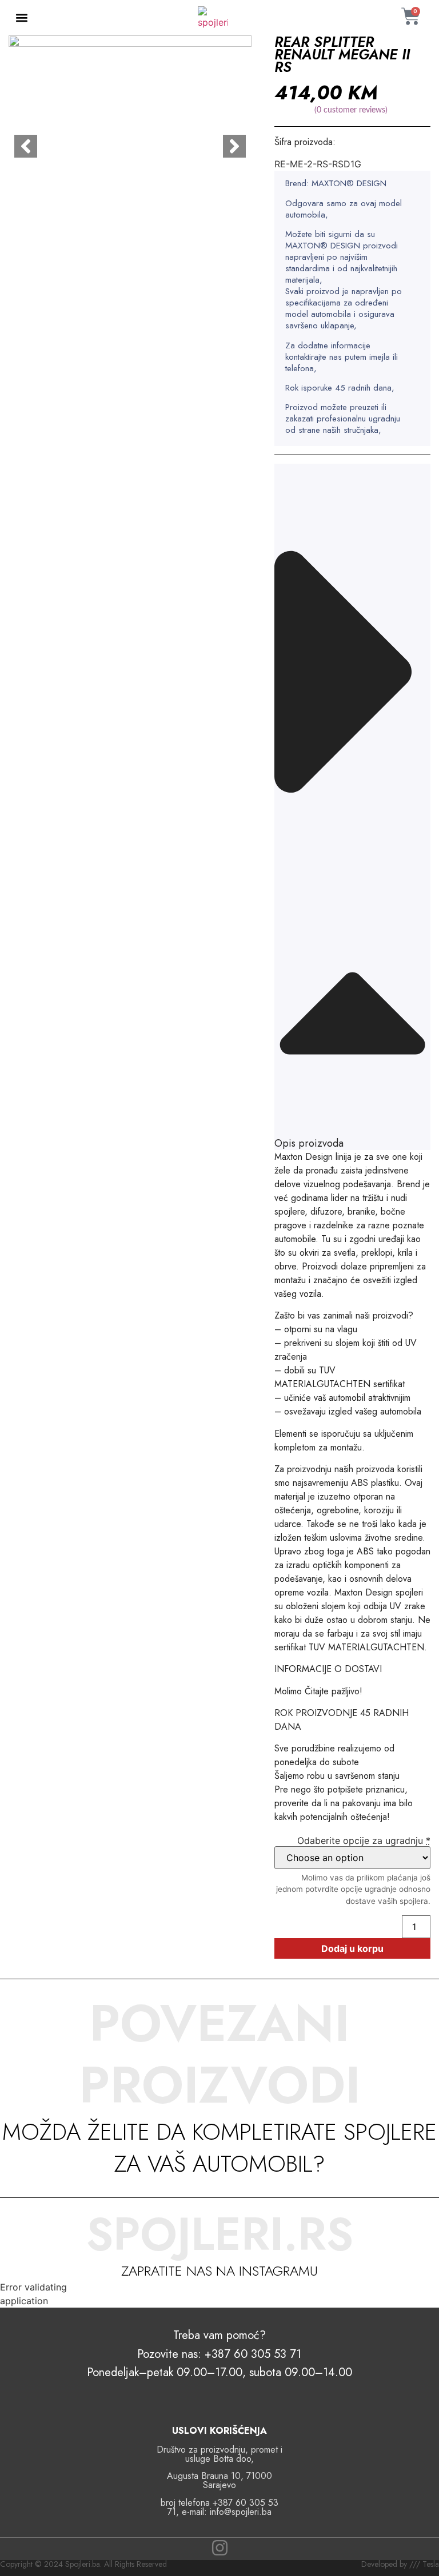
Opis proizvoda (309, 1143)
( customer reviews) (351, 110)
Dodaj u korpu (352, 1948)
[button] (22, 18)
